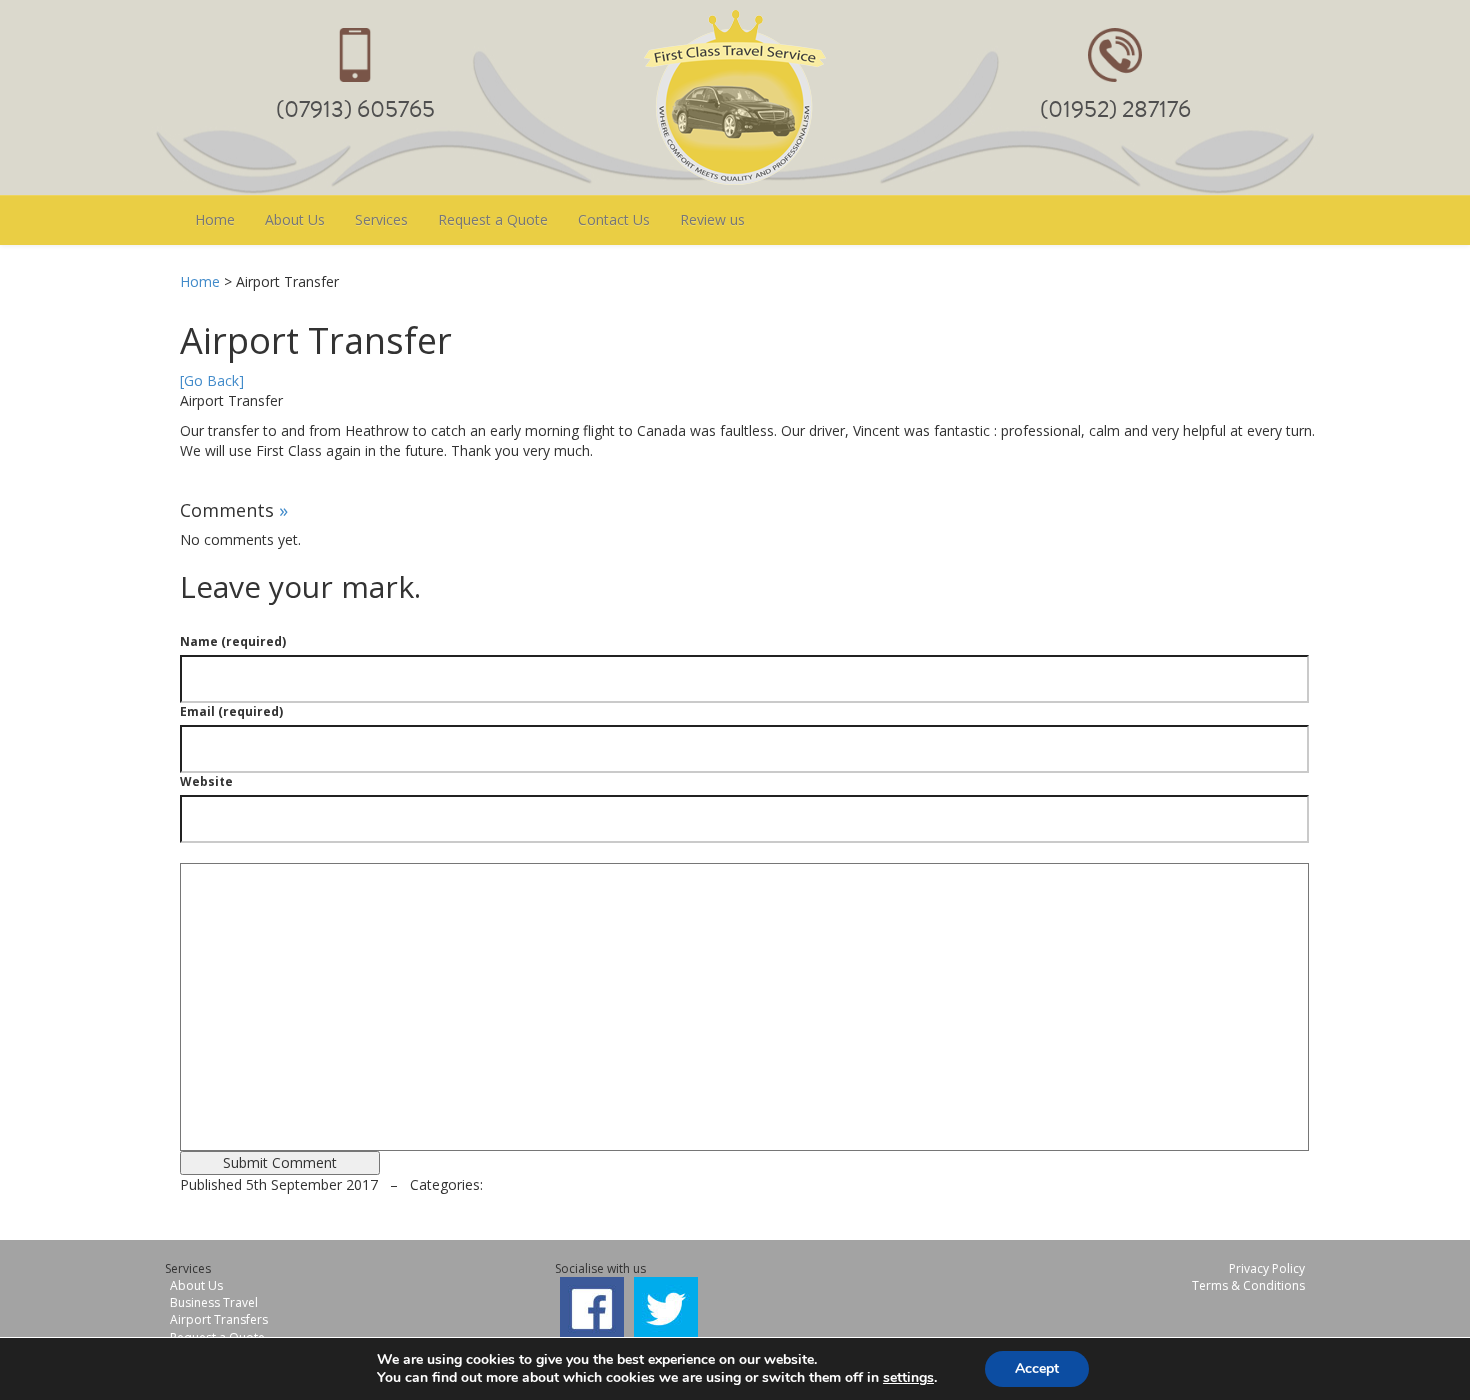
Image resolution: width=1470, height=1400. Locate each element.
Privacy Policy (1267, 1268)
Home (215, 219)
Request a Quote (493, 219)
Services (381, 219)
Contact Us (614, 219)
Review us (712, 219)
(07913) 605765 (355, 109)
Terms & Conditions (1248, 1285)
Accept (1037, 1368)
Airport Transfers (219, 1319)
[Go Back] (212, 380)
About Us (295, 219)
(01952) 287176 (1115, 109)
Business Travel (214, 1302)
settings (908, 1378)
